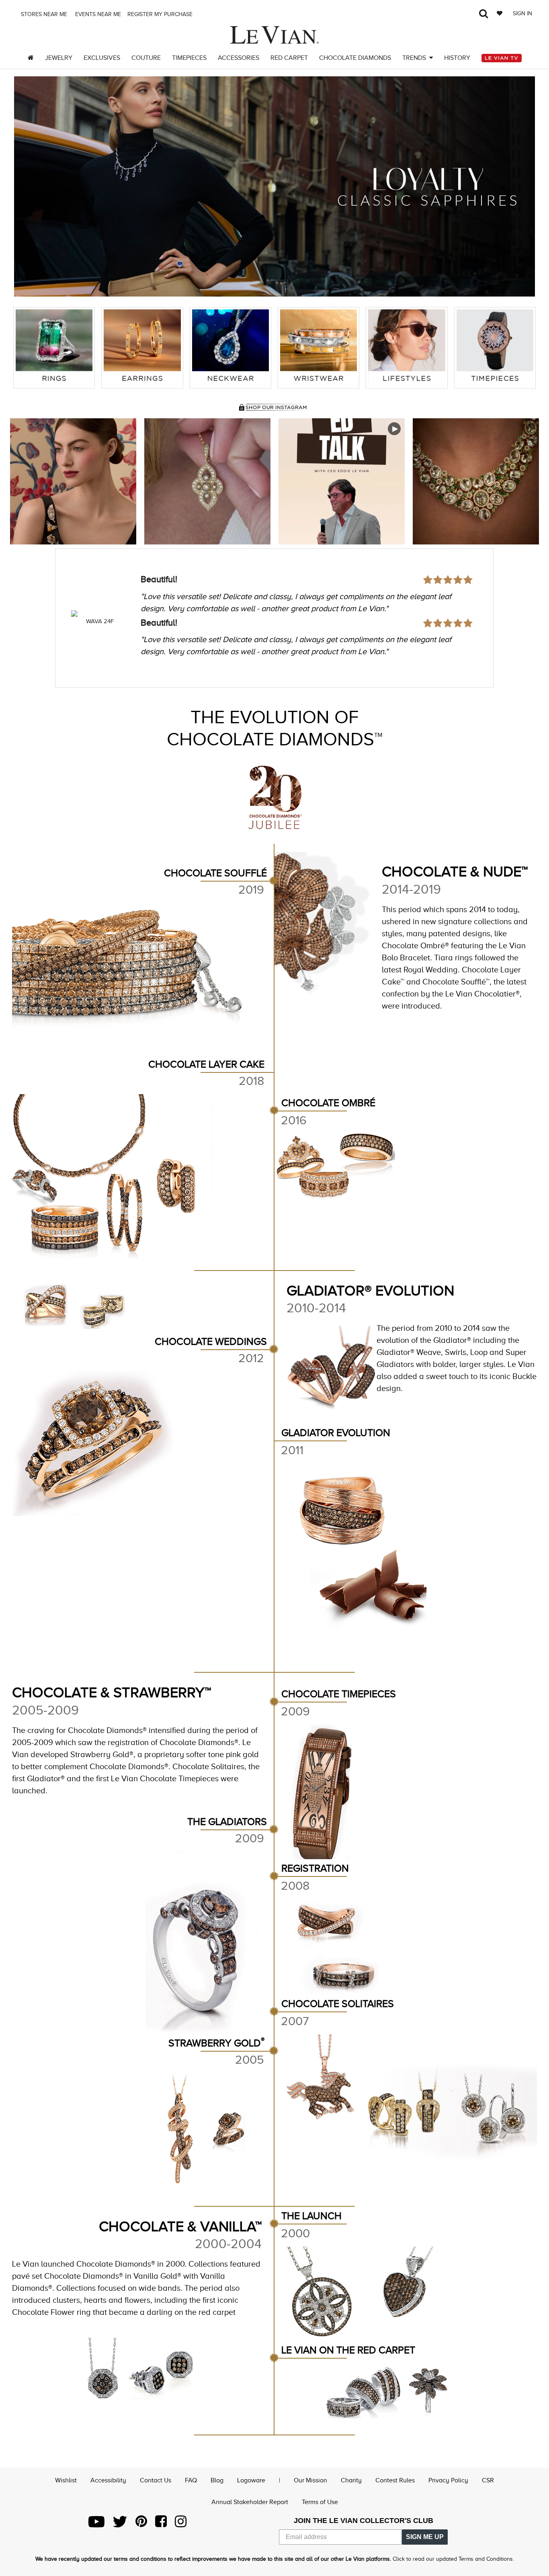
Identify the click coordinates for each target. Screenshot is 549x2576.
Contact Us (156, 2480)
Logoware (251, 2480)
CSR (488, 2480)
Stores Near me (43, 14)
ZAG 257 (100, 621)
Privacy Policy (448, 2480)
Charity (351, 2480)
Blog (217, 2480)
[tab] (54, 348)
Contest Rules (395, 2480)
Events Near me (97, 14)
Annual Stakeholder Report (250, 2502)
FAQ (191, 2480)
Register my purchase (161, 14)
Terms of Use (320, 2502)
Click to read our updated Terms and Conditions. (453, 2559)
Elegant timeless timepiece (193, 601)
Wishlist (66, 2480)
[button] (28, 186)
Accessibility (108, 2480)
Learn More (73, 481)
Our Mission (310, 2480)
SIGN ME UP (425, 2537)
